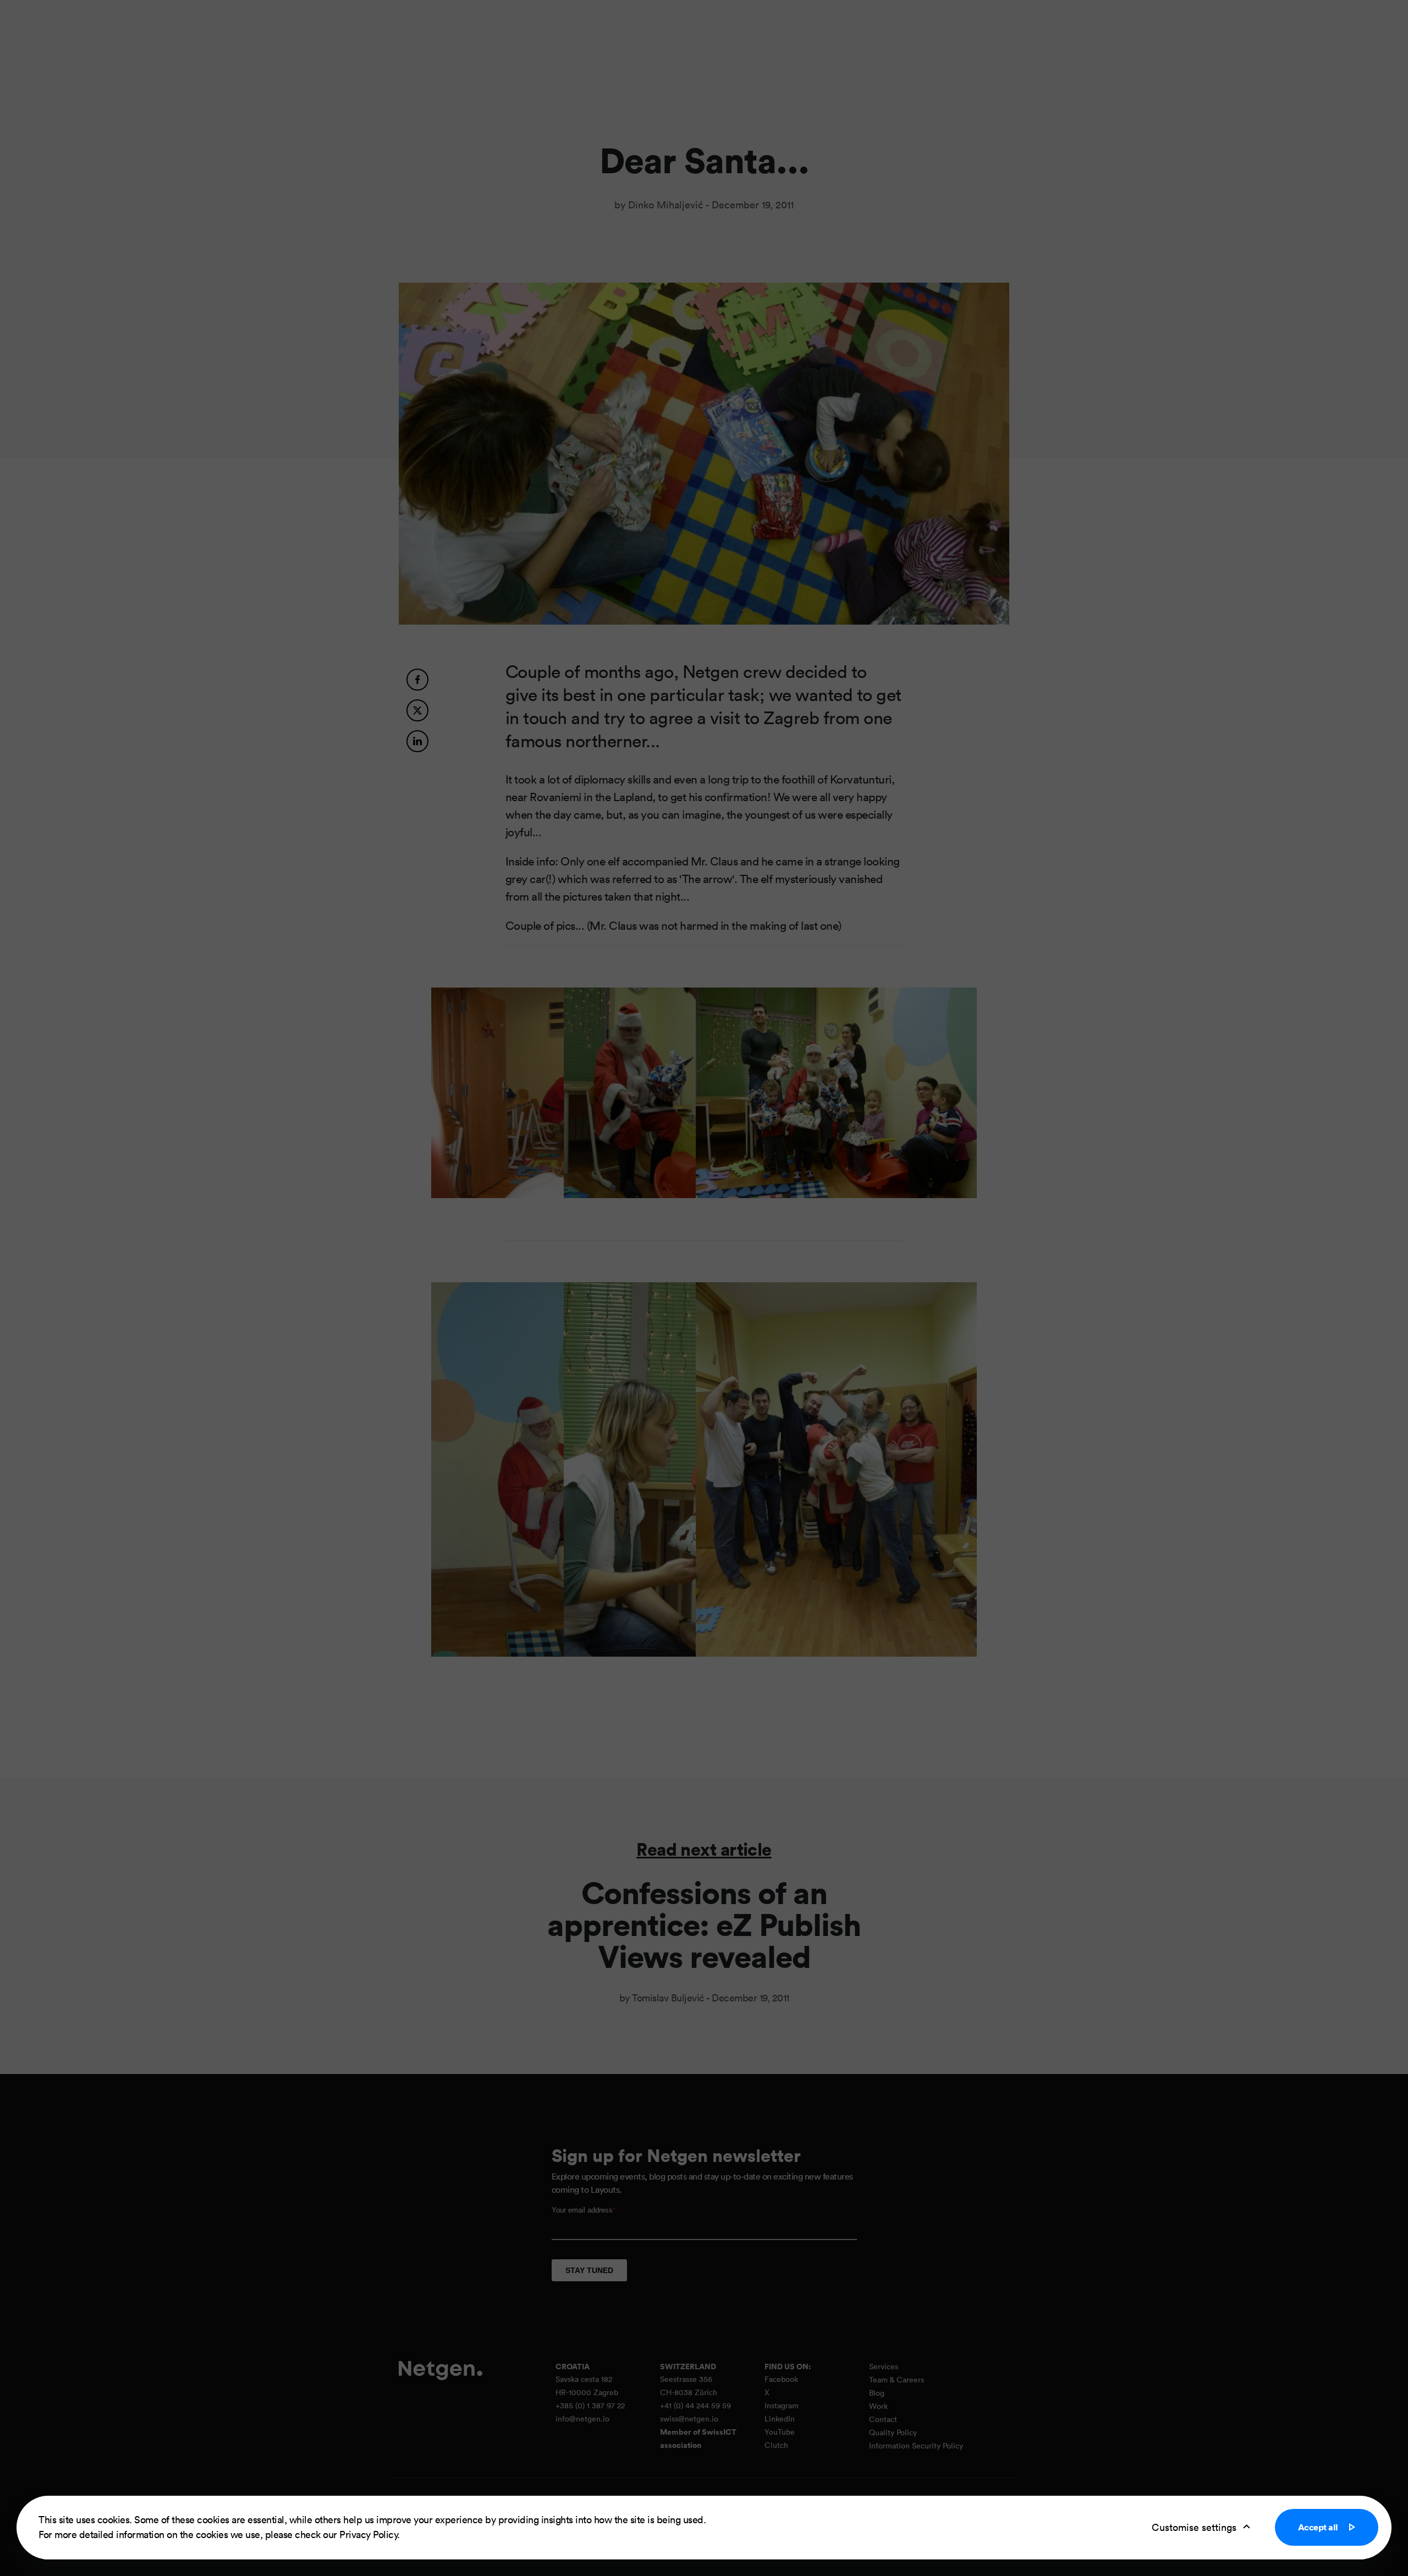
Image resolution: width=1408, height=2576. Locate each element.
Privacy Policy (368, 2534)
